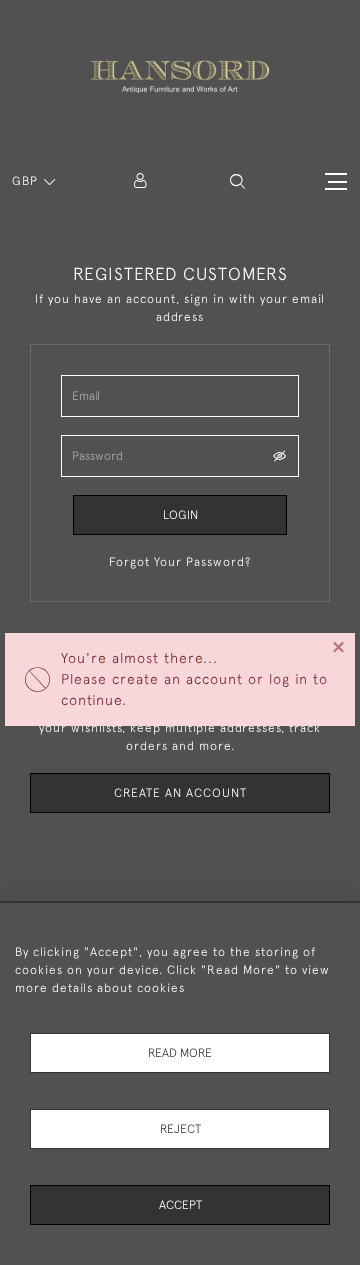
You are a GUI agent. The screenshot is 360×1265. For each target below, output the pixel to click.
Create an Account (180, 793)
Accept (180, 1205)
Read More (180, 1053)
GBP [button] (27, 181)
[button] (237, 181)
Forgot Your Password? (180, 562)
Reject (180, 1129)
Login (180, 515)
